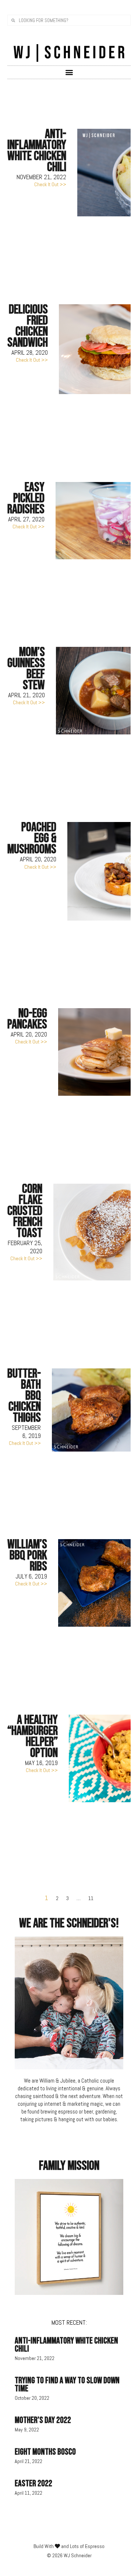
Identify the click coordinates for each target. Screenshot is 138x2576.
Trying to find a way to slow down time (67, 2384)
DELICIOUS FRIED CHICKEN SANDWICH (28, 326)
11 (91, 1898)
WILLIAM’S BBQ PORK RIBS (27, 1555)
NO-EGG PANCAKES (27, 1019)
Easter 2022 (33, 2483)
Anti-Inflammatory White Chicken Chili (37, 151)
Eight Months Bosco (45, 2452)
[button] (69, 72)
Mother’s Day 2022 (43, 2420)
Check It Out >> (50, 184)
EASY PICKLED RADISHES (26, 498)
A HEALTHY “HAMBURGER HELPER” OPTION (33, 1737)
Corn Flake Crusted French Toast (25, 1211)
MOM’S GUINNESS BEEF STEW (26, 669)
